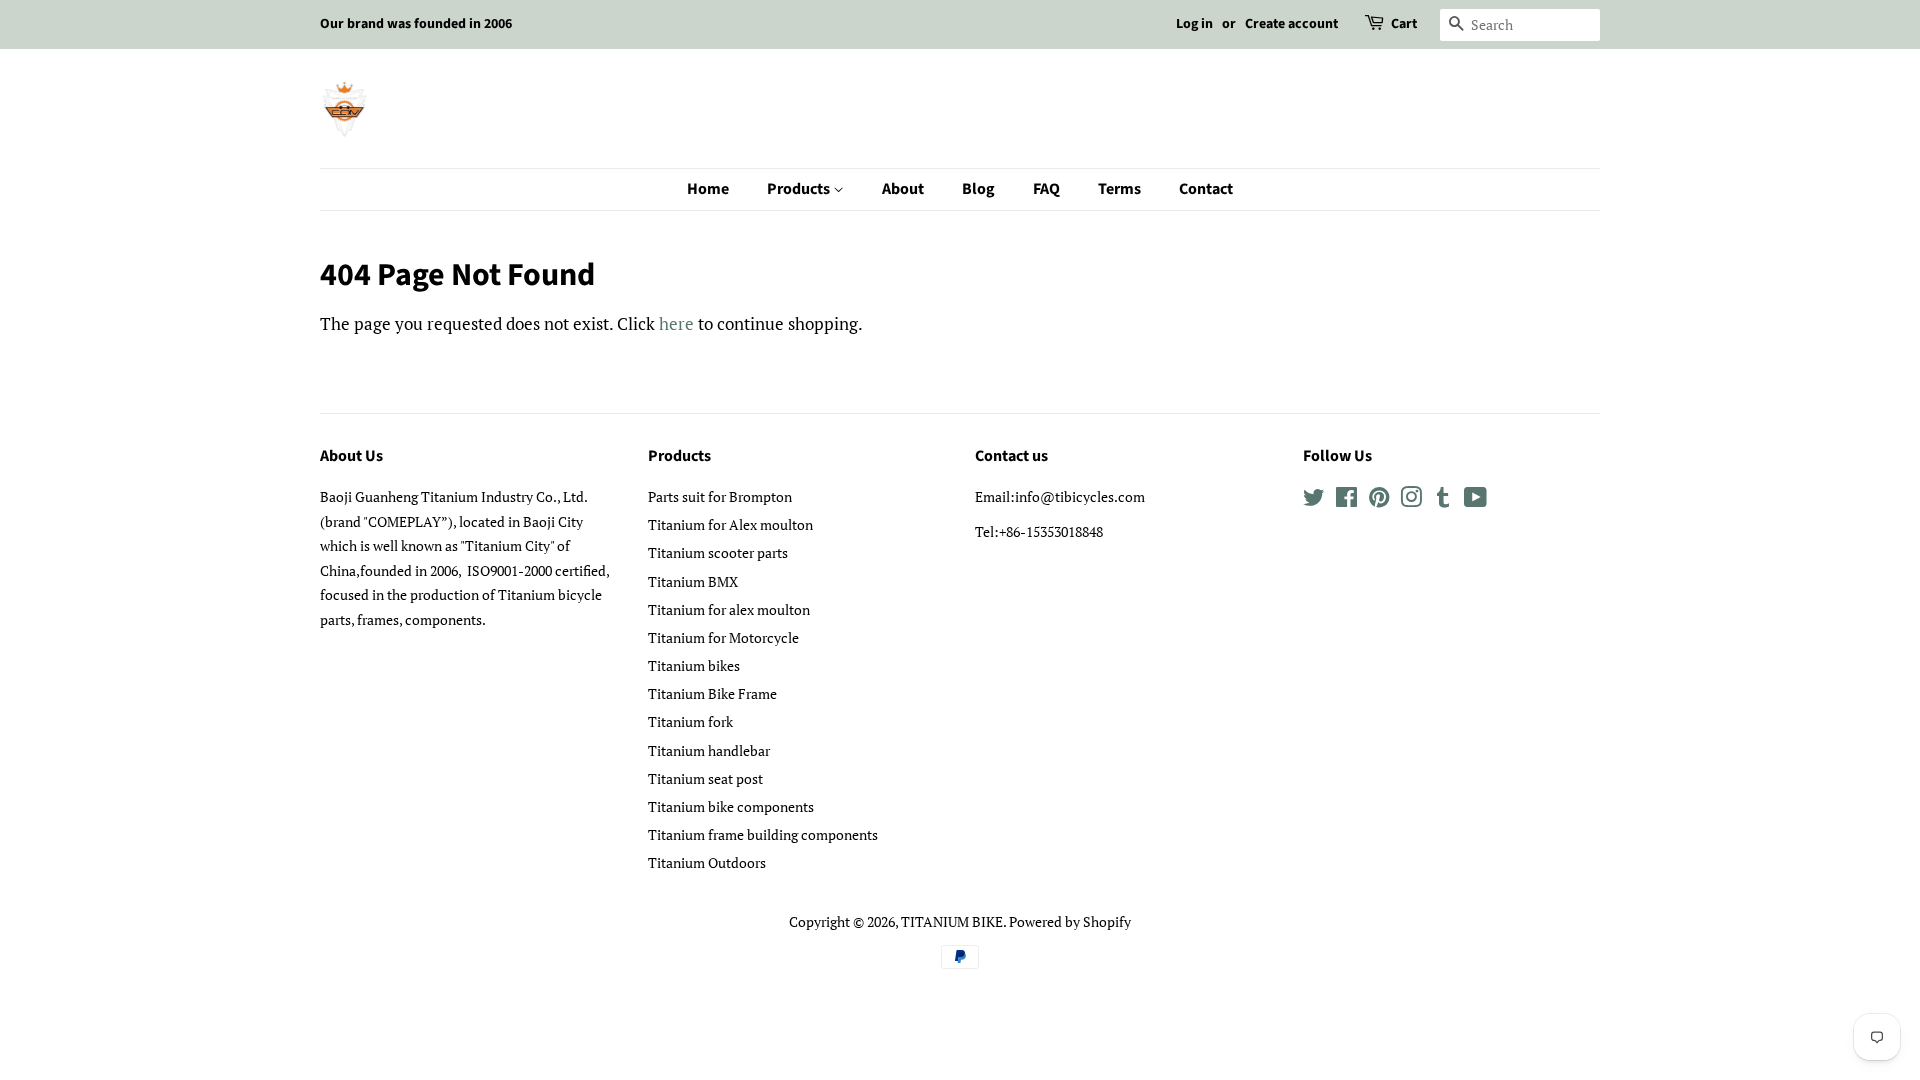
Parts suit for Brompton (720, 496)
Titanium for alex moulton (729, 609)
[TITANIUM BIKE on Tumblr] (1443, 500)
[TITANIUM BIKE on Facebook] (1346, 500)
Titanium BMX (693, 581)
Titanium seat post (705, 778)
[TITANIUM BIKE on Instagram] (1411, 500)
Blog (978, 189)
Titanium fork (690, 721)
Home (708, 189)
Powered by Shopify (1070, 921)
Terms (1119, 189)
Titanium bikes (694, 665)
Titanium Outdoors (707, 862)
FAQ (1046, 189)
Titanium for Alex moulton (730, 524)
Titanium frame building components (763, 834)
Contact (1206, 189)
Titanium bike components (731, 806)
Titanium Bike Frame (712, 693)
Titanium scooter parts (718, 552)
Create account (1291, 24)
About (903, 189)
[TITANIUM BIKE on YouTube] (1475, 500)
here (676, 323)
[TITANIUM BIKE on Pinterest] (1379, 500)
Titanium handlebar (709, 750)
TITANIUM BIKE (952, 921)
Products (800, 189)
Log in (1194, 24)
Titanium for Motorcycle (723, 637)
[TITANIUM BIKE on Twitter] (1314, 500)
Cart (1404, 24)
